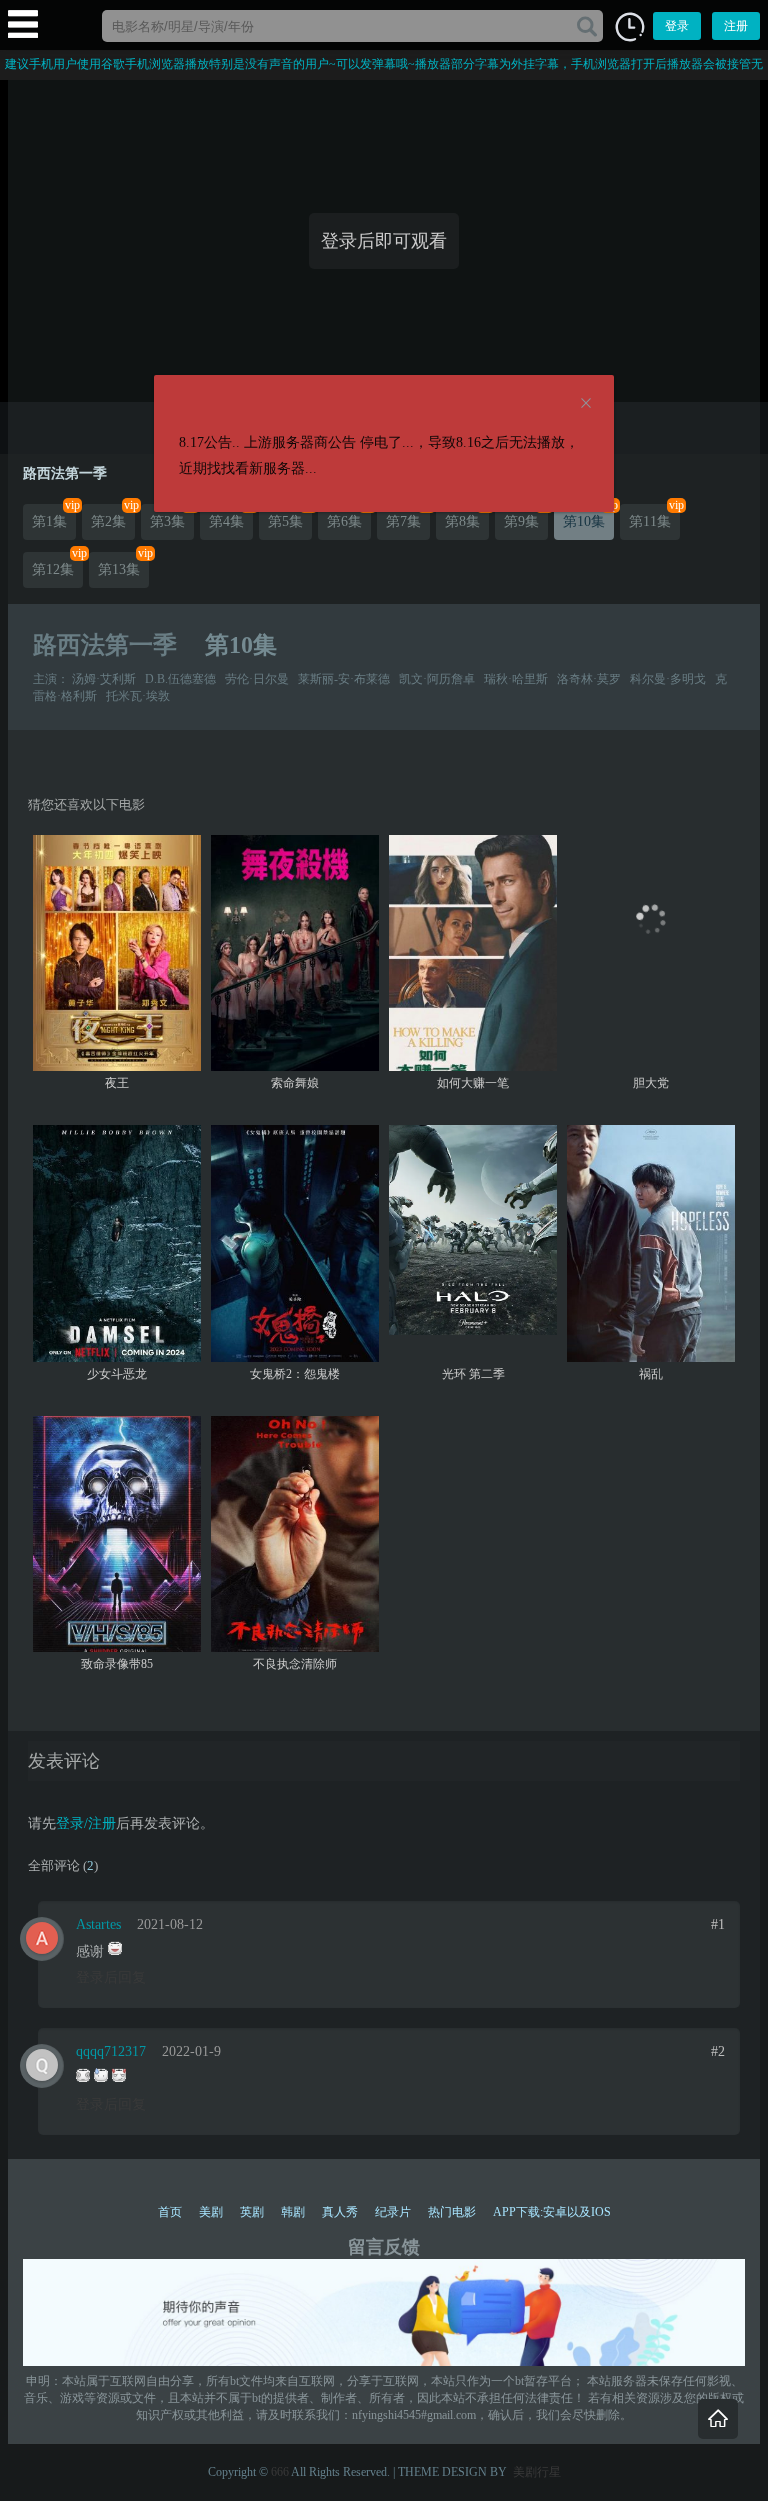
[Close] (586, 404)
